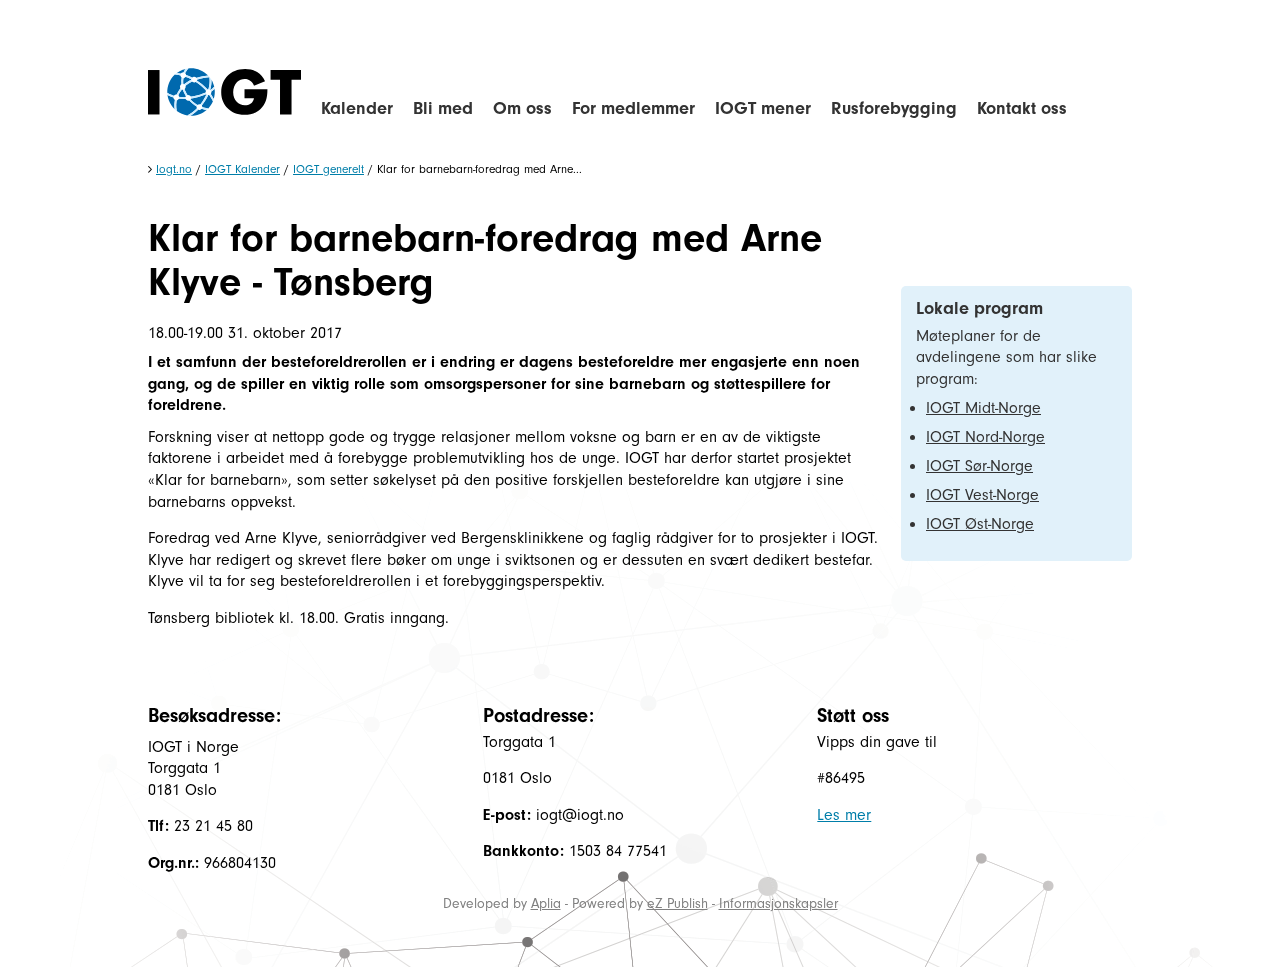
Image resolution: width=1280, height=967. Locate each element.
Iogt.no (174, 169)
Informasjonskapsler (778, 903)
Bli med (443, 108)
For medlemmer (633, 108)
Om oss (522, 108)
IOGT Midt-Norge (983, 408)
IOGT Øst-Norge (980, 524)
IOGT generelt (328, 169)
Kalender (357, 108)
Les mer (844, 815)
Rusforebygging (894, 108)
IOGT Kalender (242, 169)
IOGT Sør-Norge (979, 466)
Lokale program (979, 308)
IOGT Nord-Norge (985, 437)
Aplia (546, 903)
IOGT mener (763, 108)
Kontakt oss (1022, 108)
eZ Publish (677, 903)
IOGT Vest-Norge (982, 495)
